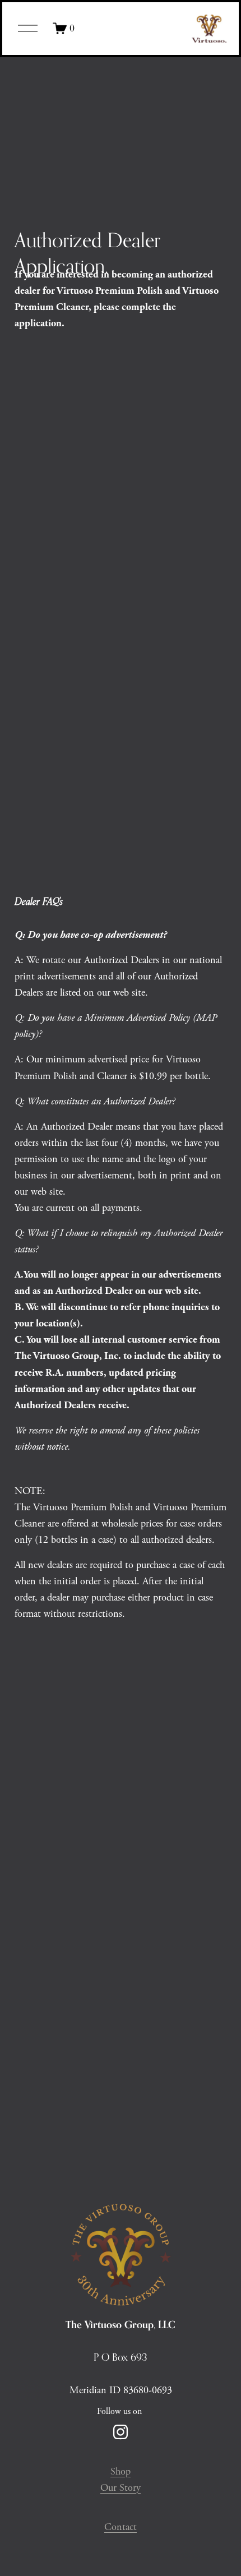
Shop (121, 2471)
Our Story (121, 2488)
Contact (121, 2527)
